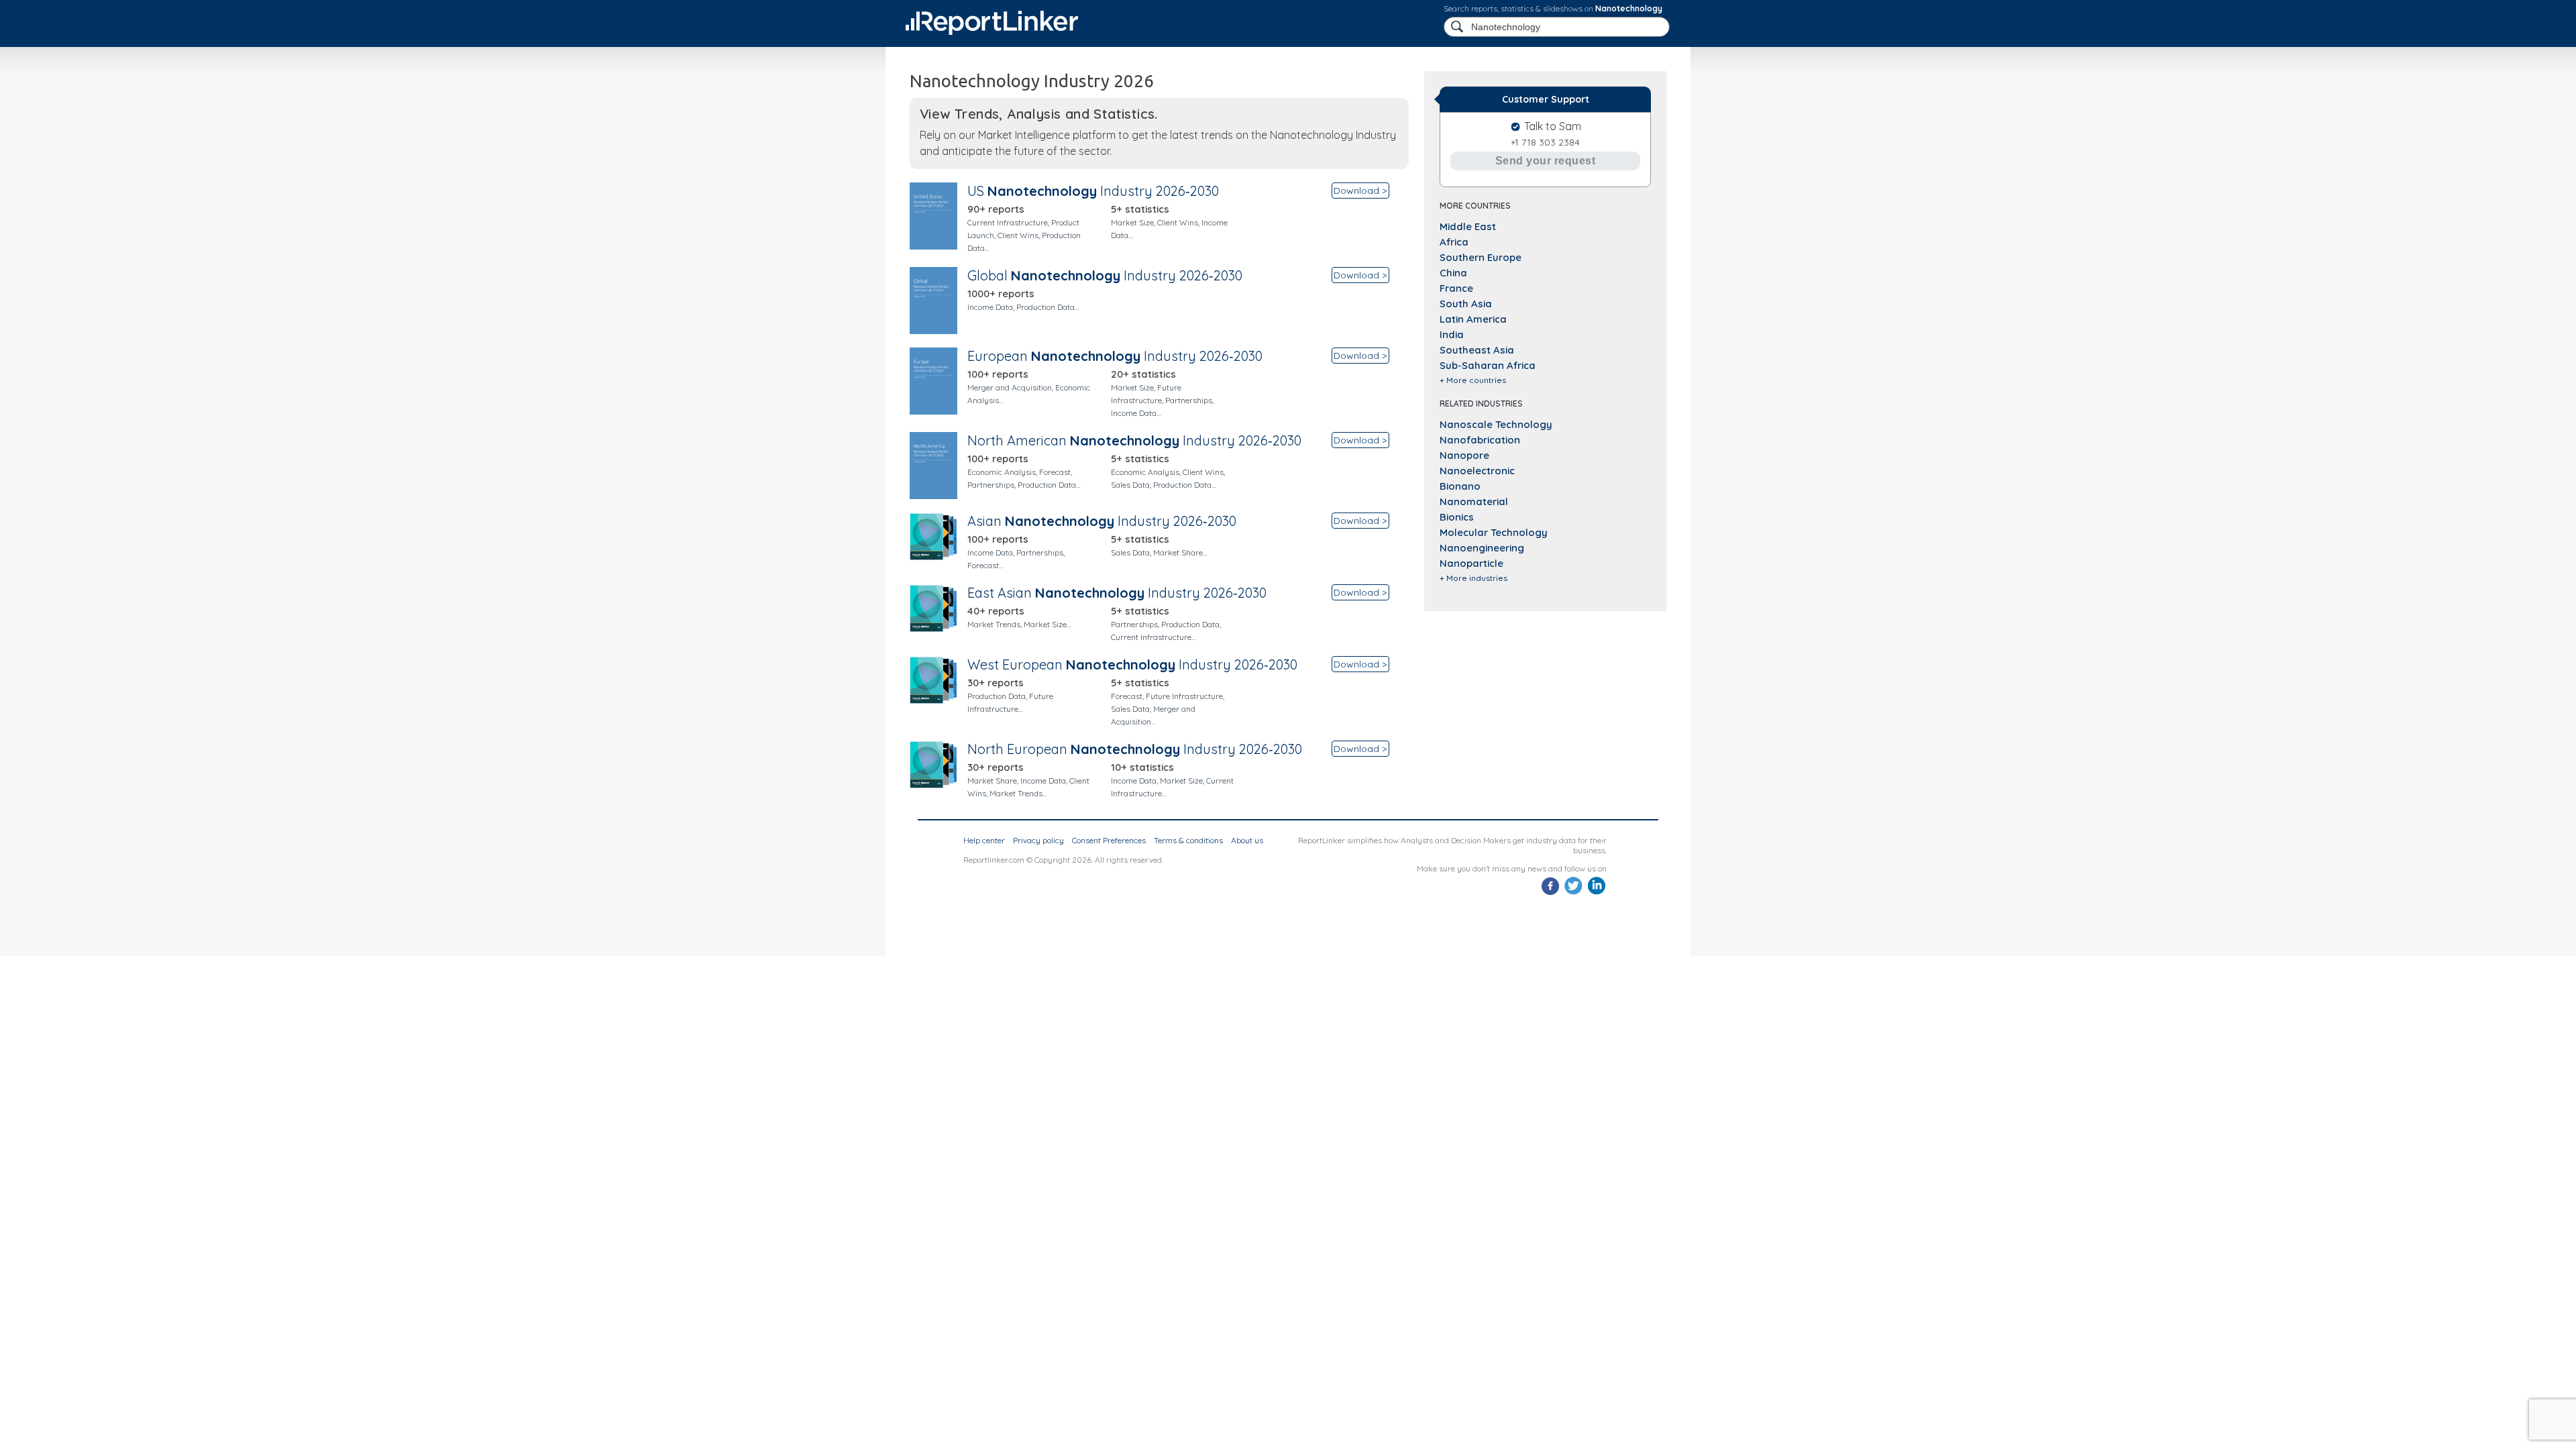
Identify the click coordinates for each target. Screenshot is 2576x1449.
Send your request (1546, 161)
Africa (1454, 242)
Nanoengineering (1482, 548)
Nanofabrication (1480, 440)
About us (1247, 840)
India (1452, 334)
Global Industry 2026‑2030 (1105, 275)
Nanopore (1464, 455)
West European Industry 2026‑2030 (1132, 664)
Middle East (1468, 226)
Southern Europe (1481, 257)
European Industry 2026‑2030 (1115, 356)
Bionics (1457, 517)
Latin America (1473, 319)
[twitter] (1573, 893)
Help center (984, 840)
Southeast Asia (1477, 350)
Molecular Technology (1494, 532)
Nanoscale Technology (1496, 424)
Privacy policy (1038, 840)
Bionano (1460, 486)
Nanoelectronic (1477, 471)
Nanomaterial (1474, 501)
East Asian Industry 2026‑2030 (1117, 593)
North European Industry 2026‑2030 (1135, 749)
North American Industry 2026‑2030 (1134, 440)
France (1456, 288)
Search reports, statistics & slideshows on (1553, 8)
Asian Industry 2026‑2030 (1102, 521)
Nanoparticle (1471, 563)
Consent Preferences (1109, 840)
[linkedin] (1596, 893)
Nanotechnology (1629, 8)
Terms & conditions (1188, 840)
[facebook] (1551, 893)
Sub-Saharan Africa (1488, 365)
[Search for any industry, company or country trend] (1458, 27)
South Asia (1466, 304)
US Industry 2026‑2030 (1093, 191)
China (1453, 273)
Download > (1360, 191)
